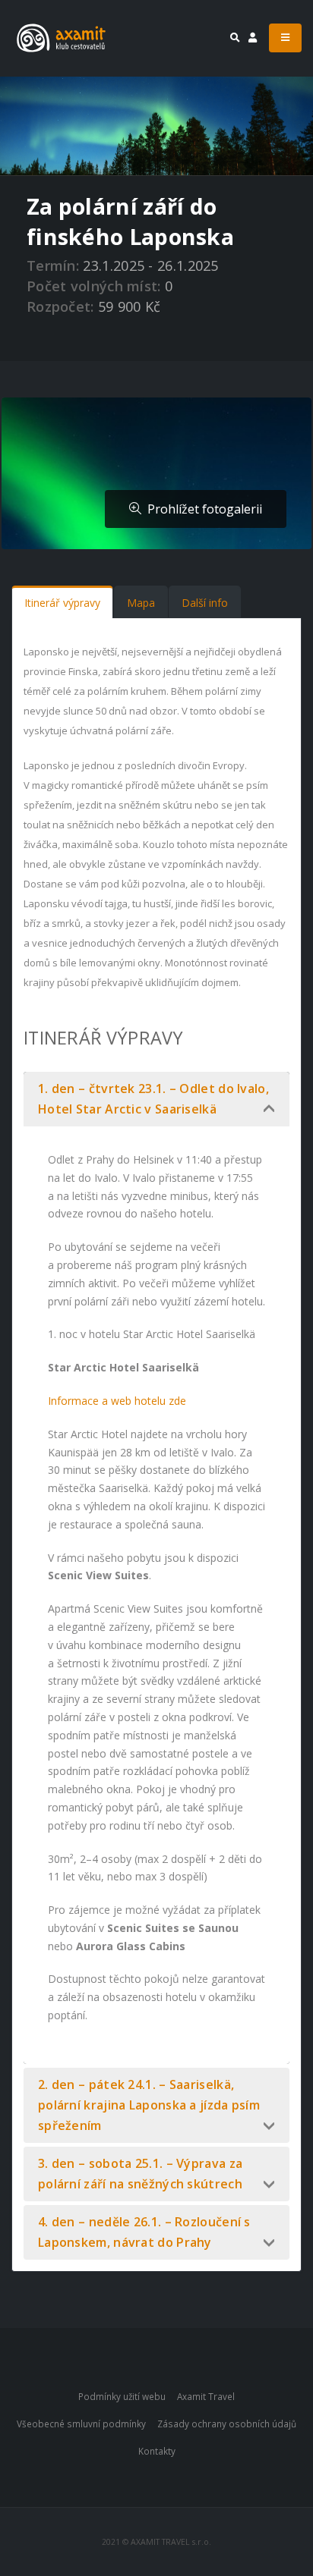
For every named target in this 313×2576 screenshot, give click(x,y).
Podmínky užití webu (122, 2396)
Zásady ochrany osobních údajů (227, 2424)
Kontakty (157, 2451)
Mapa (141, 603)
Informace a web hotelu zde (117, 1401)
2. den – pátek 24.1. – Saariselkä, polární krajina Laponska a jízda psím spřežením (149, 2105)
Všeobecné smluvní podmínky (81, 2424)
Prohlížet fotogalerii (202, 509)
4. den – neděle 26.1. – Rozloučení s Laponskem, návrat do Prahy (144, 2232)
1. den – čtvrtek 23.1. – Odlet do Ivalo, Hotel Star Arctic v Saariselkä (153, 1099)
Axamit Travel (206, 2396)
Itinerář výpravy (62, 603)
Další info (205, 603)
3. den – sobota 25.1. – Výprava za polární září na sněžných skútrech (140, 2174)
